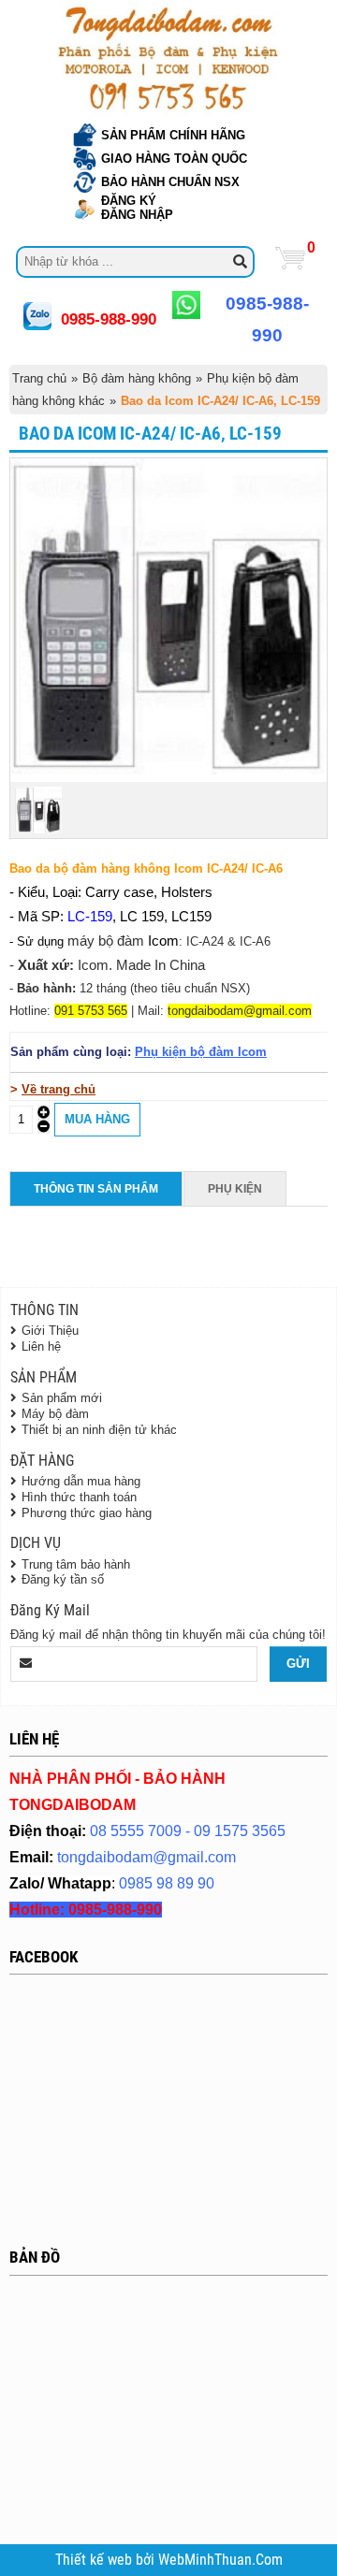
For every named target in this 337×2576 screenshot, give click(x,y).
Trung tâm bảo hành (76, 1564)
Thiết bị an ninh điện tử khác (99, 1430)
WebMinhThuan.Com (220, 2560)
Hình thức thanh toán (79, 1497)
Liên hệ (41, 1346)
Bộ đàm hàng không (137, 378)
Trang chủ (39, 378)
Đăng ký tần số (63, 1579)
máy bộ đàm (106, 941)
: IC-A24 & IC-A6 (225, 941)
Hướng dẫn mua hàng (81, 1481)
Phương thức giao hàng (87, 1513)
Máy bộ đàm (55, 1414)
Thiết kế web (95, 2560)
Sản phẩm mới (62, 1398)
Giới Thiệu (50, 1331)
